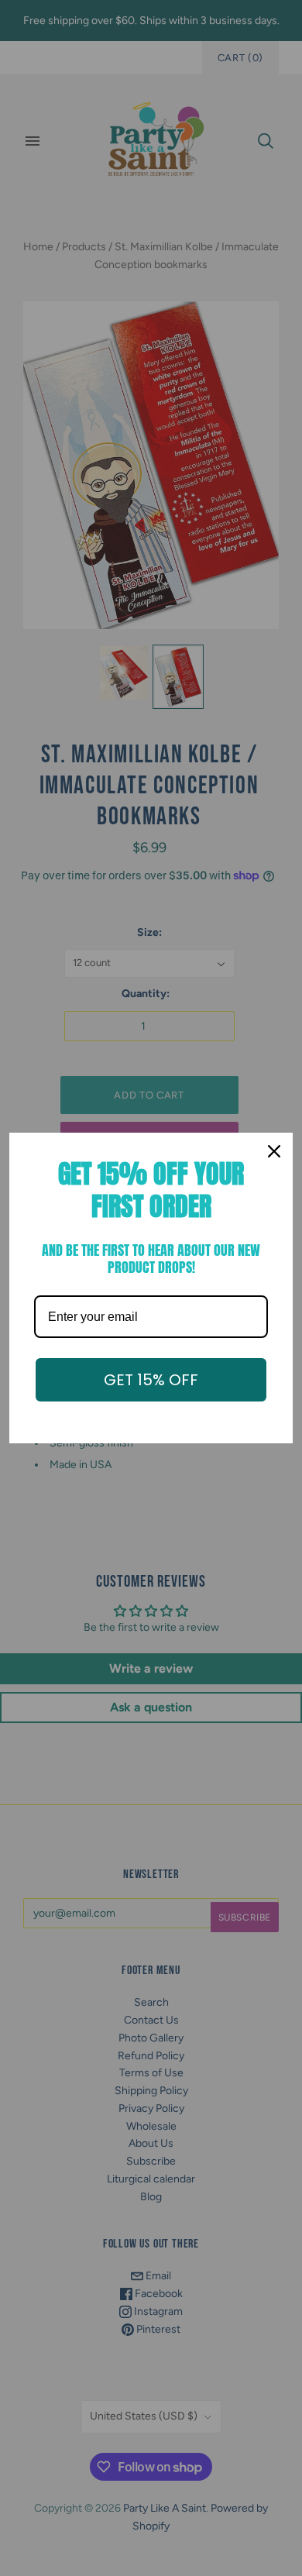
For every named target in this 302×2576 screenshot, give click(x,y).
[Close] (274, 1151)
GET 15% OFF (151, 1380)
